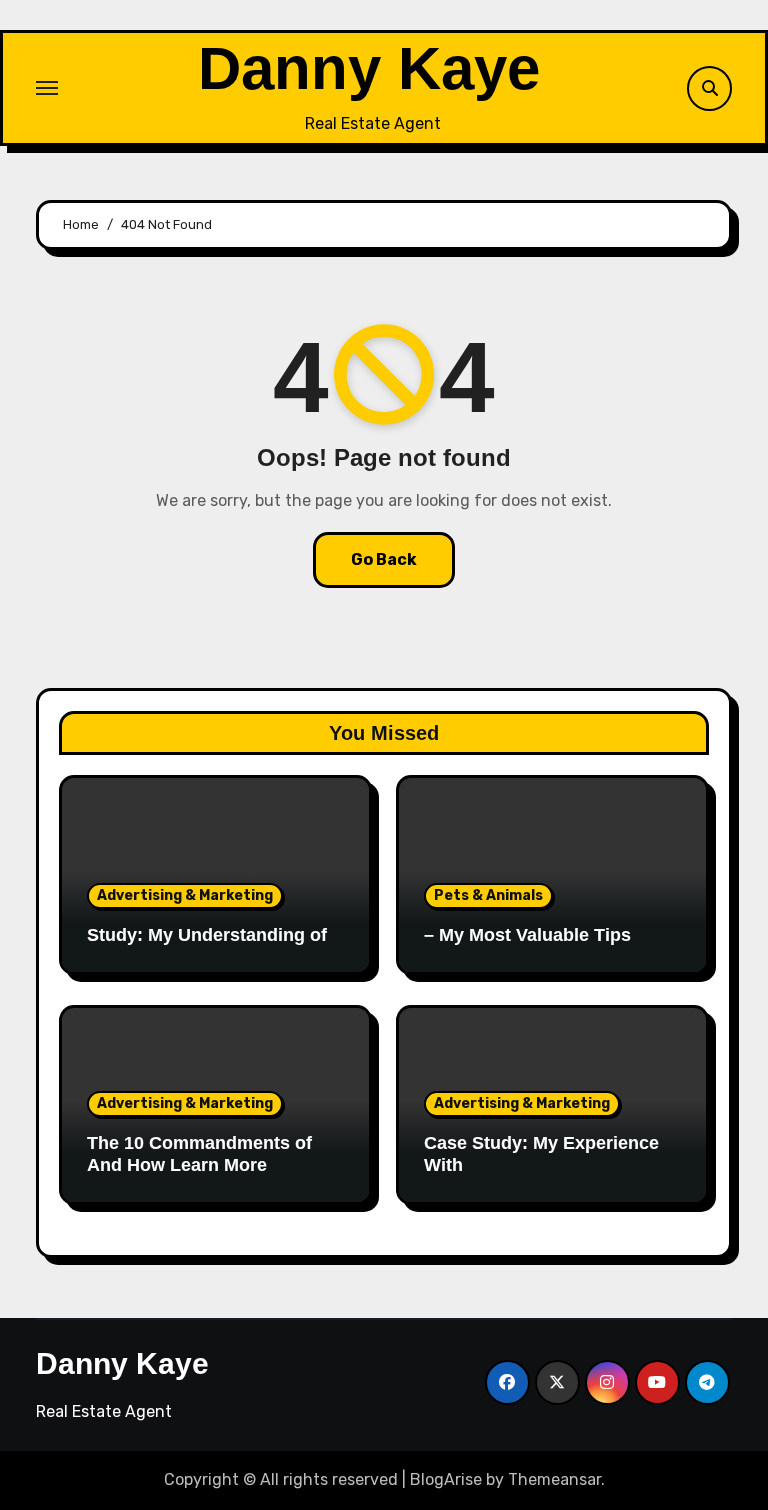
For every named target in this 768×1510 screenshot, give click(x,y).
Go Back (384, 559)
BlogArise (446, 1479)
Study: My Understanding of (207, 935)
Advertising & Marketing (185, 895)
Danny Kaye (369, 68)
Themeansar (554, 1479)
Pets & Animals (488, 895)
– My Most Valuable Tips (527, 935)
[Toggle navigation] (47, 88)
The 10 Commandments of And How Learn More (199, 1154)
